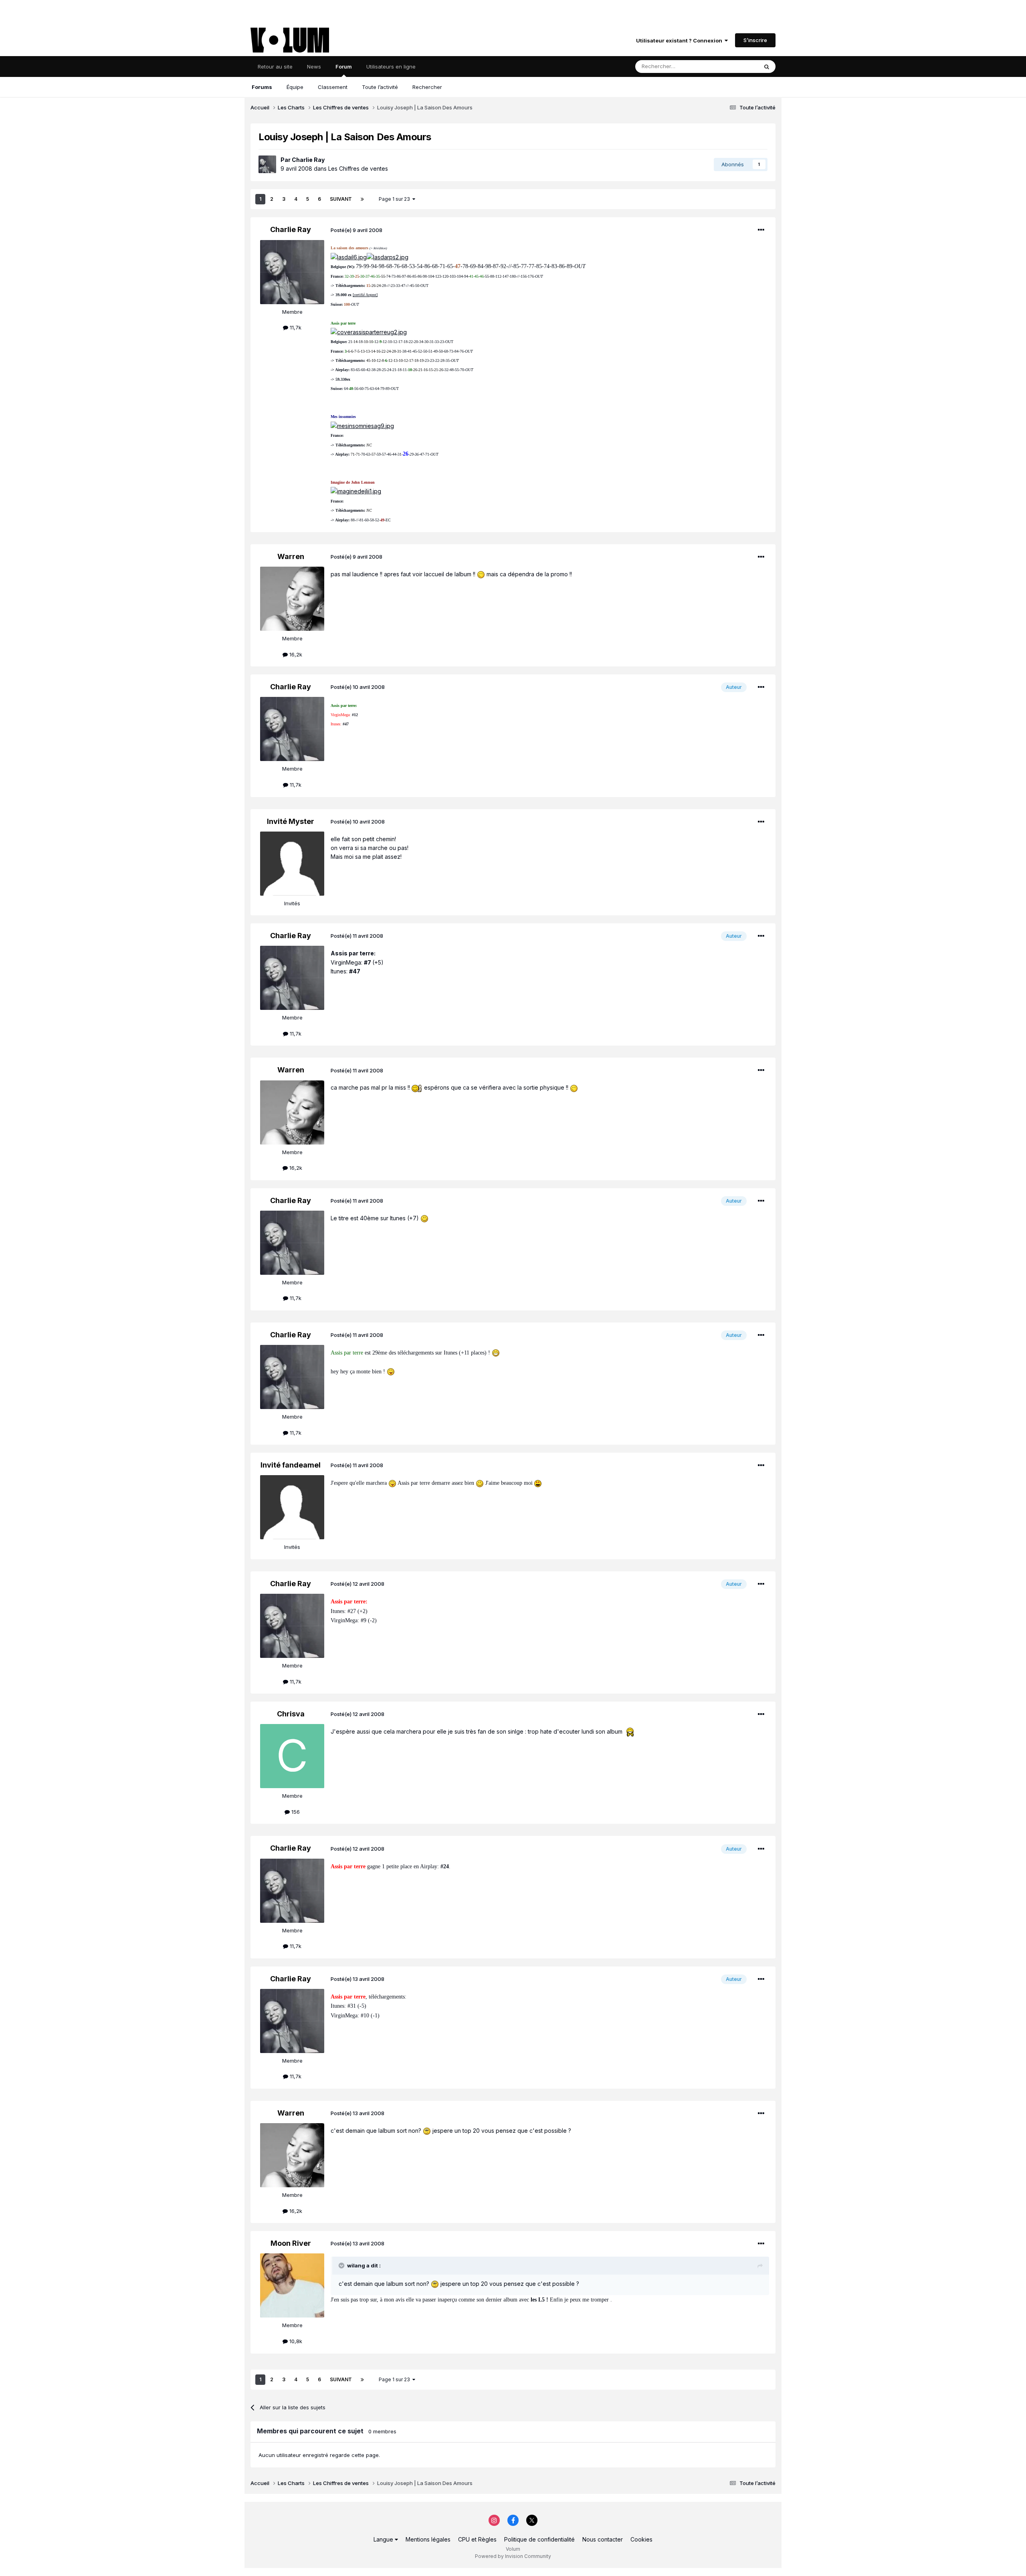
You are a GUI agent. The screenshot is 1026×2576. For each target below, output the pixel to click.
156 (295, 1812)
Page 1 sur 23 (396, 199)
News (314, 67)
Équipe (295, 87)
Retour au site (275, 67)
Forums (262, 87)
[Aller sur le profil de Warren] (292, 599)
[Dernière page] (362, 199)
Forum (344, 67)
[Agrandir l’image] (349, 257)
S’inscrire (755, 40)
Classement (333, 87)
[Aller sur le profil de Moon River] (292, 2285)
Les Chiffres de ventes (358, 169)
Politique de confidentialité (539, 2539)
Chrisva (291, 1714)
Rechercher (427, 87)
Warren (291, 556)
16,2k (295, 654)
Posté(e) (356, 230)
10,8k (295, 2341)
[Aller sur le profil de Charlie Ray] (267, 164)
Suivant (341, 199)
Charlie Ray (308, 160)
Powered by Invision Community (513, 2556)
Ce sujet (737, 66)
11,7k (295, 327)
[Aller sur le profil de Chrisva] (292, 1756)
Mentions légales (428, 2539)
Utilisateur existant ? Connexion (680, 40)
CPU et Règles (477, 2539)
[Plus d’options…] (761, 230)
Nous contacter (603, 2539)
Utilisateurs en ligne (391, 67)
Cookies (641, 2539)
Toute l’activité (380, 87)
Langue (384, 2539)
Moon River (291, 2243)
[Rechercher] (767, 67)
